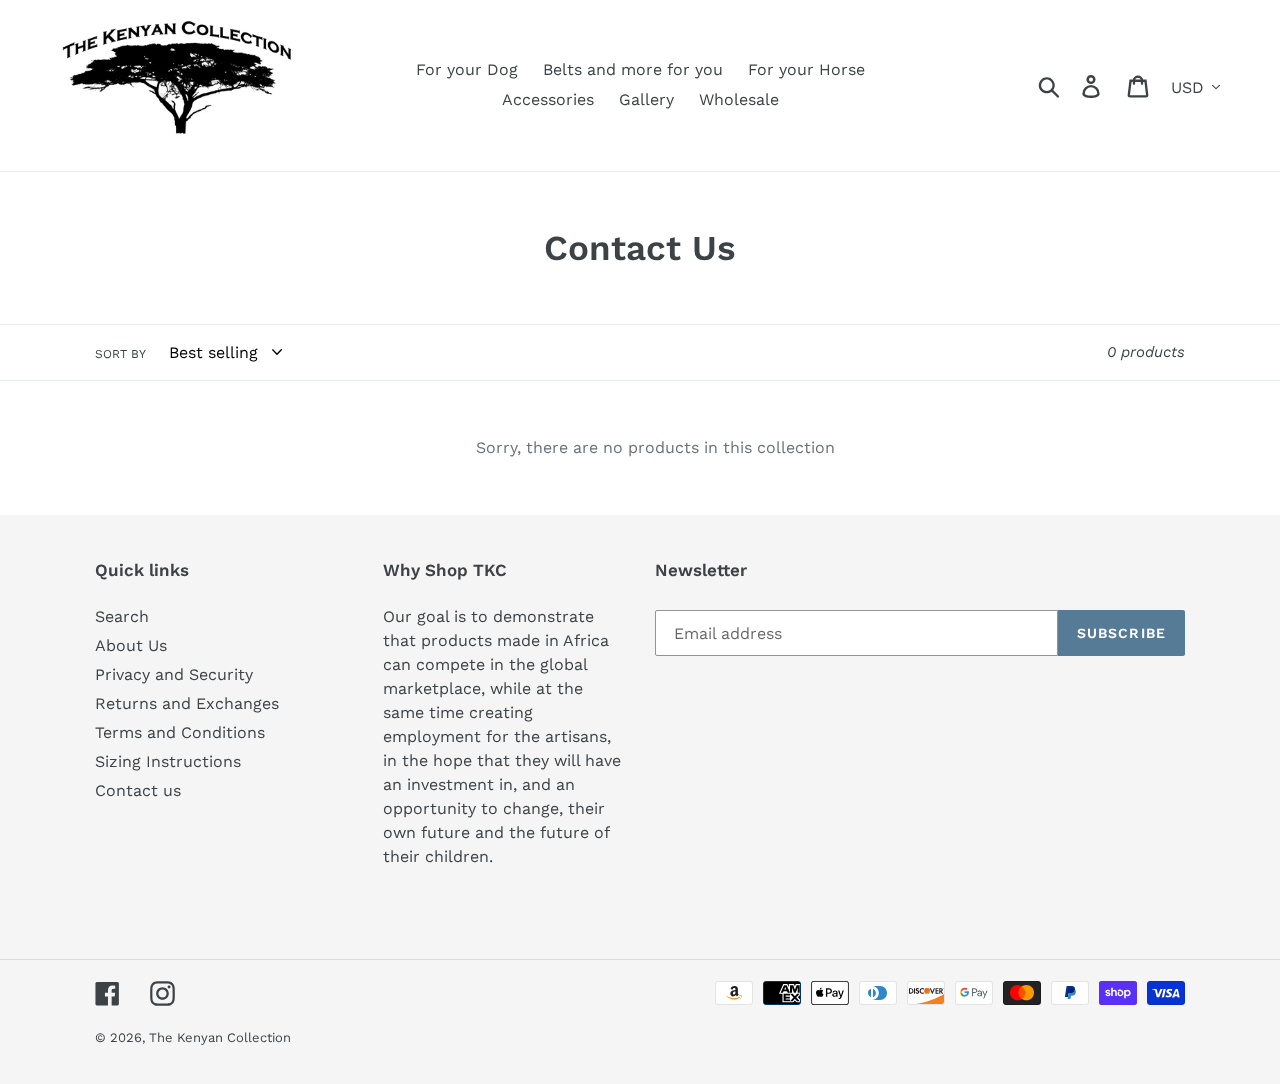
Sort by (120, 354)
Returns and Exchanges (187, 703)
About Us (131, 645)
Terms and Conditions (180, 732)
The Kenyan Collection (220, 1037)
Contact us (138, 790)
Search (122, 616)
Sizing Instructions (168, 761)
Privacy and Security (174, 674)
